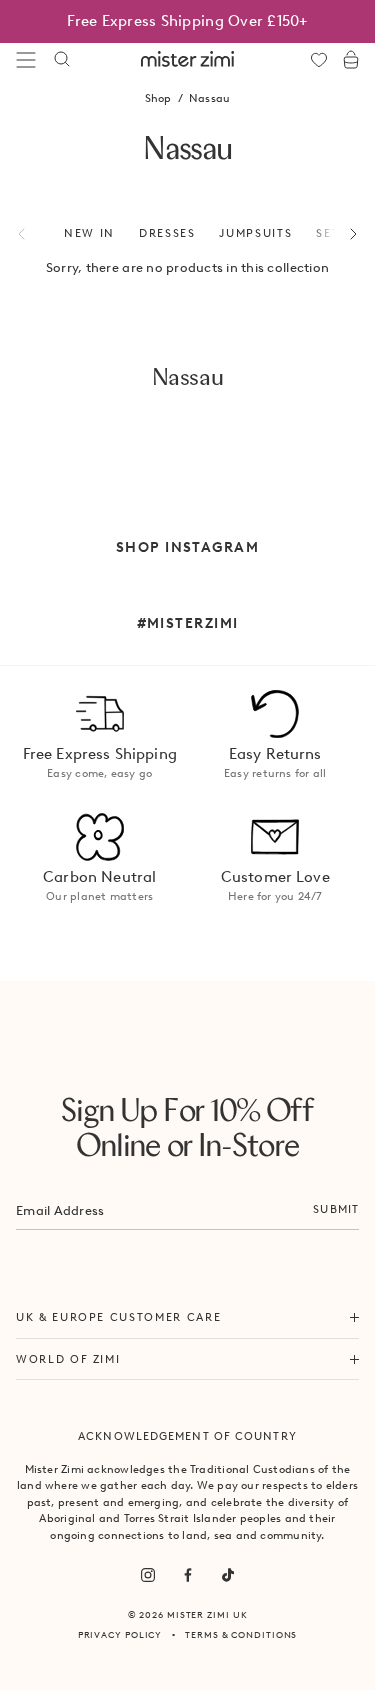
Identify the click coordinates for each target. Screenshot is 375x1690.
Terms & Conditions (241, 1634)
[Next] (342, 234)
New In (89, 233)
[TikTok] (228, 1575)
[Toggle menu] (26, 60)
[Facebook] (188, 1575)
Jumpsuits (255, 233)
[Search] (62, 60)
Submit (336, 1209)
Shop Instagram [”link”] (187, 547)
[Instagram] (148, 1575)
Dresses (167, 233)
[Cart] (351, 60)
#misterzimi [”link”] (188, 623)
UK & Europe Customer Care (118, 1317)
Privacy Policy (120, 1634)
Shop (158, 98)
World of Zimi (68, 1359)
